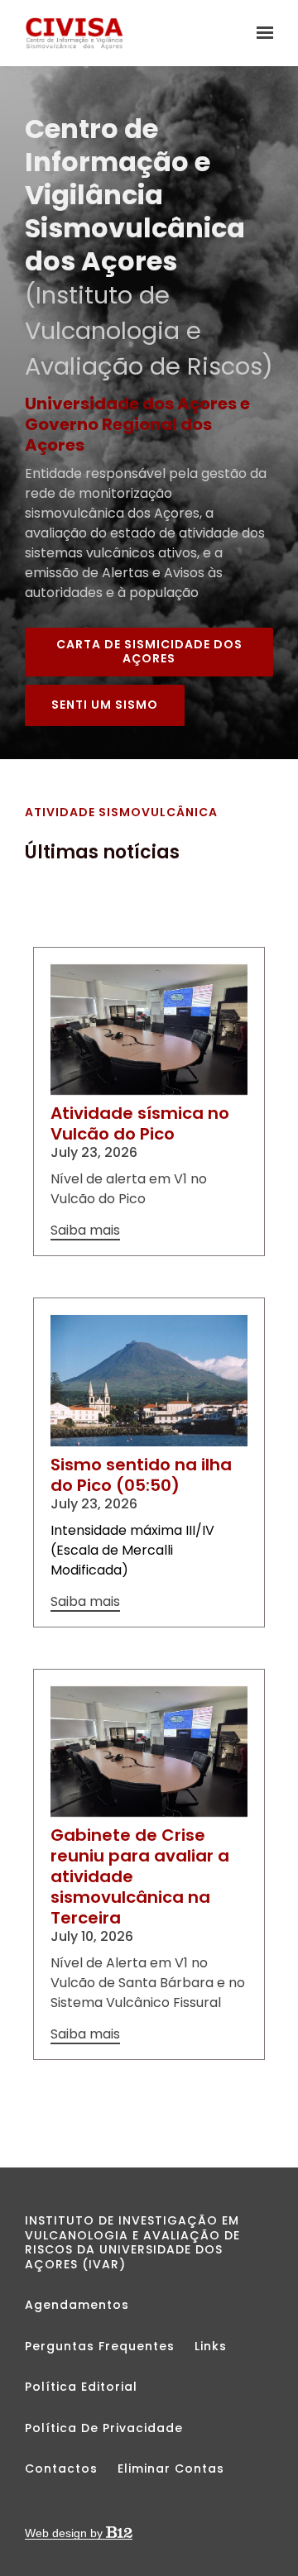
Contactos (61, 2468)
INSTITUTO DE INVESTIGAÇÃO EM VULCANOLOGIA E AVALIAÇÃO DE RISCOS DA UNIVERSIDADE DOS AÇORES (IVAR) (132, 2242)
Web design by (65, 2533)
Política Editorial (81, 2387)
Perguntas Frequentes (100, 2346)
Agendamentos (77, 2305)
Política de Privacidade (104, 2428)
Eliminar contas (171, 2468)
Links (211, 2346)
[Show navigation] (261, 33)
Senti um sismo (105, 705)
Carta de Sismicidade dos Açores (149, 652)
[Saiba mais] (149, 1030)
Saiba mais (85, 1231)
